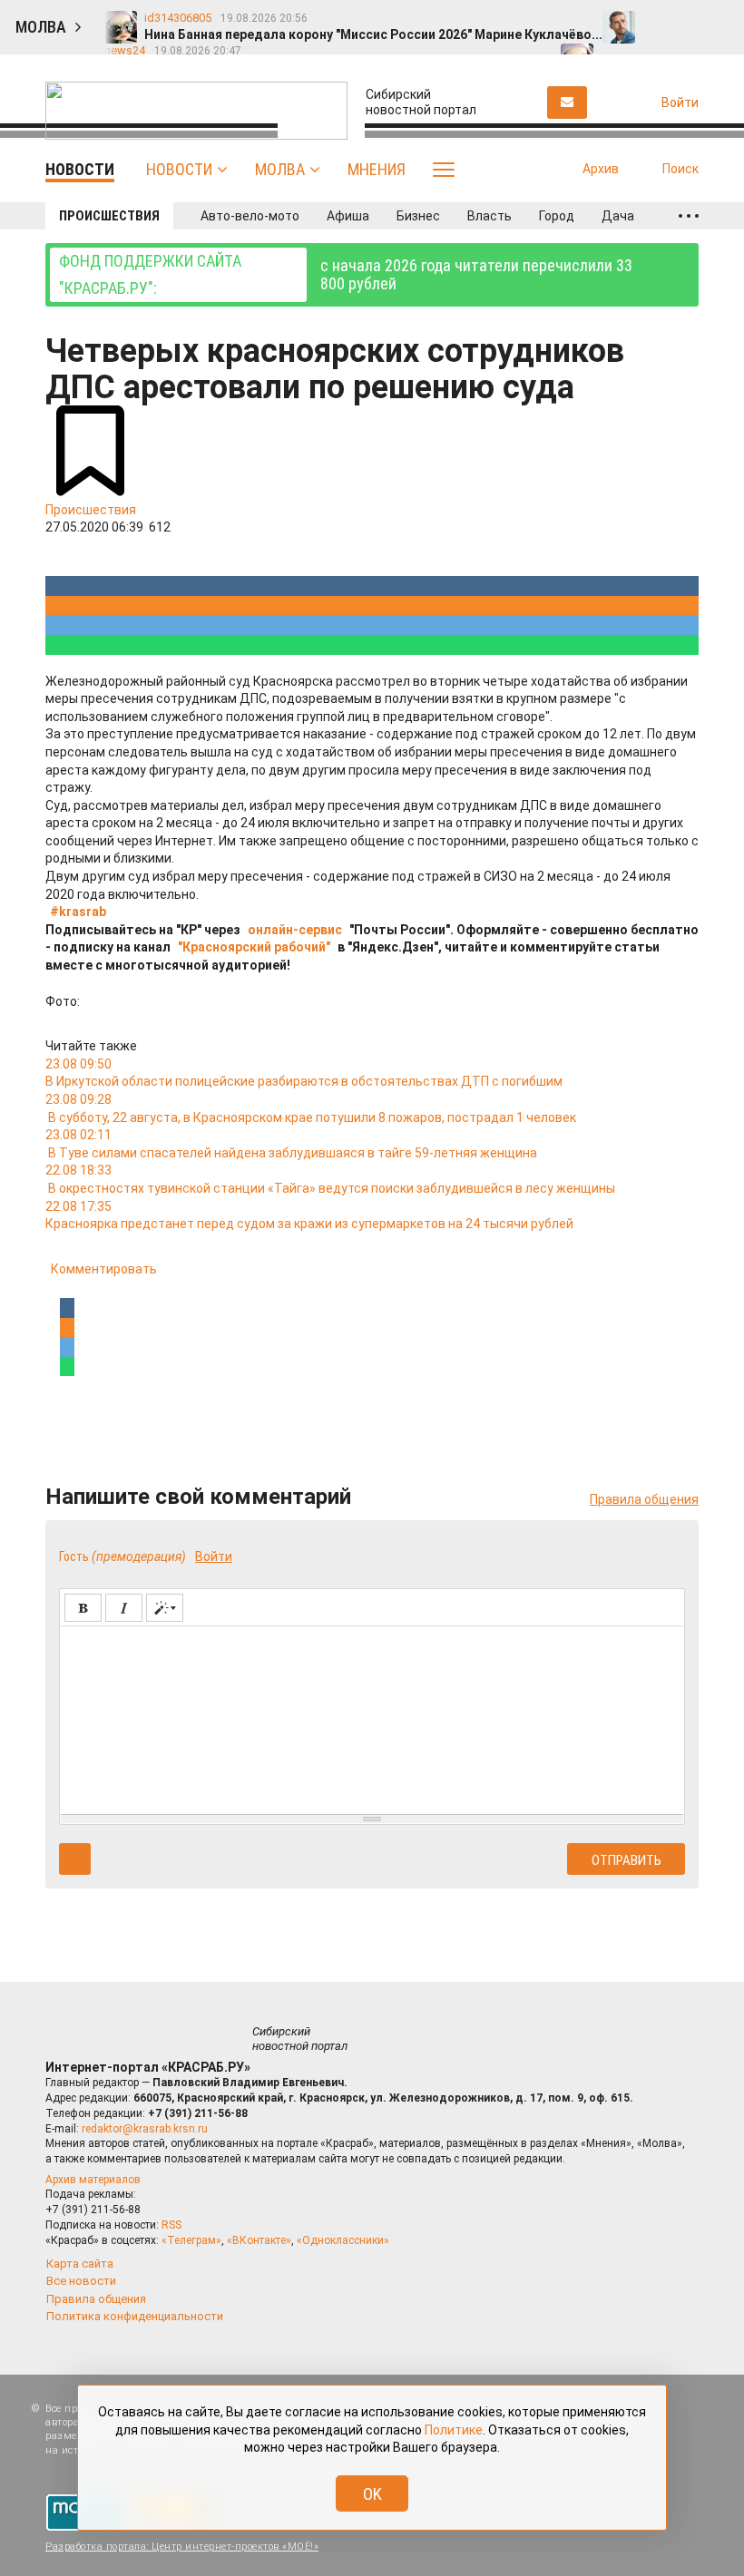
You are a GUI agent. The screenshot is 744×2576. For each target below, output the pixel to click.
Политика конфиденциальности (135, 2316)
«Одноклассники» (343, 2240)
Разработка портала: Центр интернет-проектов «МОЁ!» (182, 2547)
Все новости (81, 2281)
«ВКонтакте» (259, 2240)
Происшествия (109, 216)
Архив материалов (93, 2180)
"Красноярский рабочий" (254, 947)
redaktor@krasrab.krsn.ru (145, 2129)
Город (557, 216)
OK (372, 2494)
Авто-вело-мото (250, 216)
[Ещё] (689, 216)
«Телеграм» (191, 2240)
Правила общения (644, 1499)
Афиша (348, 216)
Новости (179, 169)
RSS (171, 2225)
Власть (489, 216)
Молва (280, 169)
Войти (214, 1556)
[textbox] (372, 1717)
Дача (618, 216)
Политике (454, 2430)
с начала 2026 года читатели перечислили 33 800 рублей (346, 274)
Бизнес (418, 216)
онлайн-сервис (295, 930)
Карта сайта (80, 2264)
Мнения (377, 169)
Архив (601, 169)
